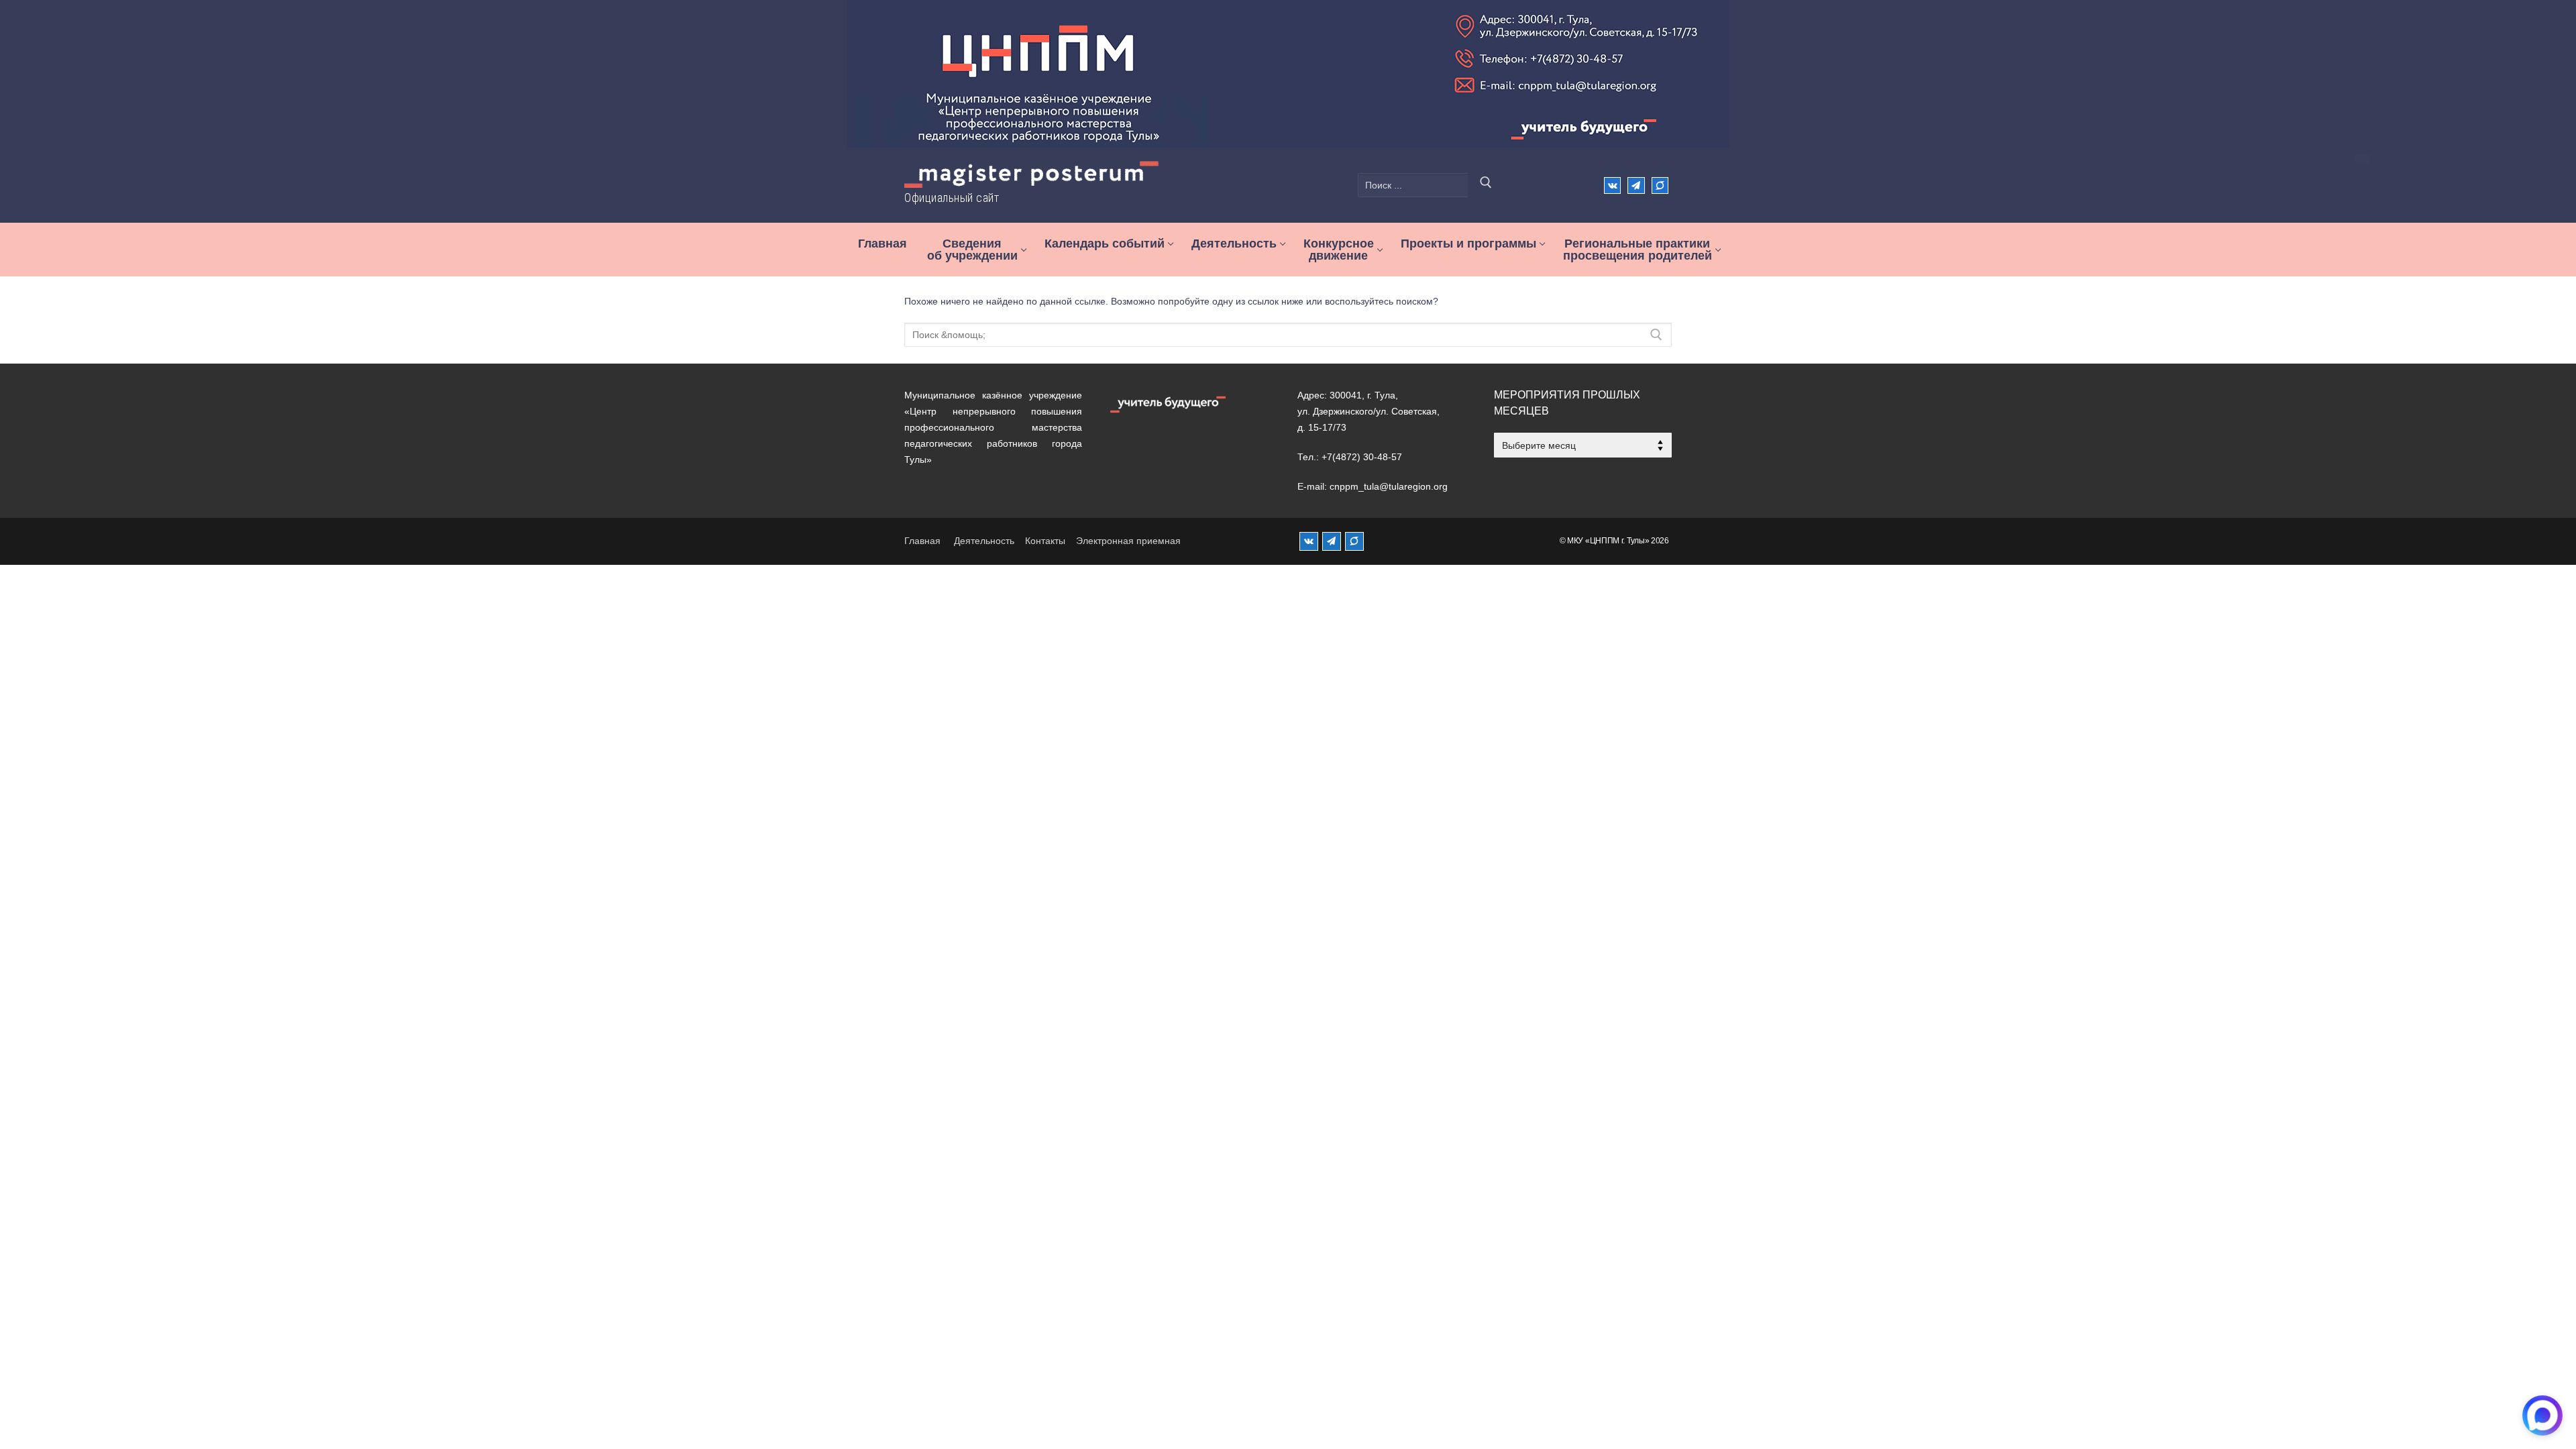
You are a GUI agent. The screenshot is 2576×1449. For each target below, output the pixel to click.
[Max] (1660, 185)
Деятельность (984, 541)
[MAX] (1354, 541)
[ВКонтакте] (1612, 185)
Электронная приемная (1128, 541)
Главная (922, 541)
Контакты (1045, 541)
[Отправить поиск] (1486, 185)
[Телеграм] (1636, 185)
